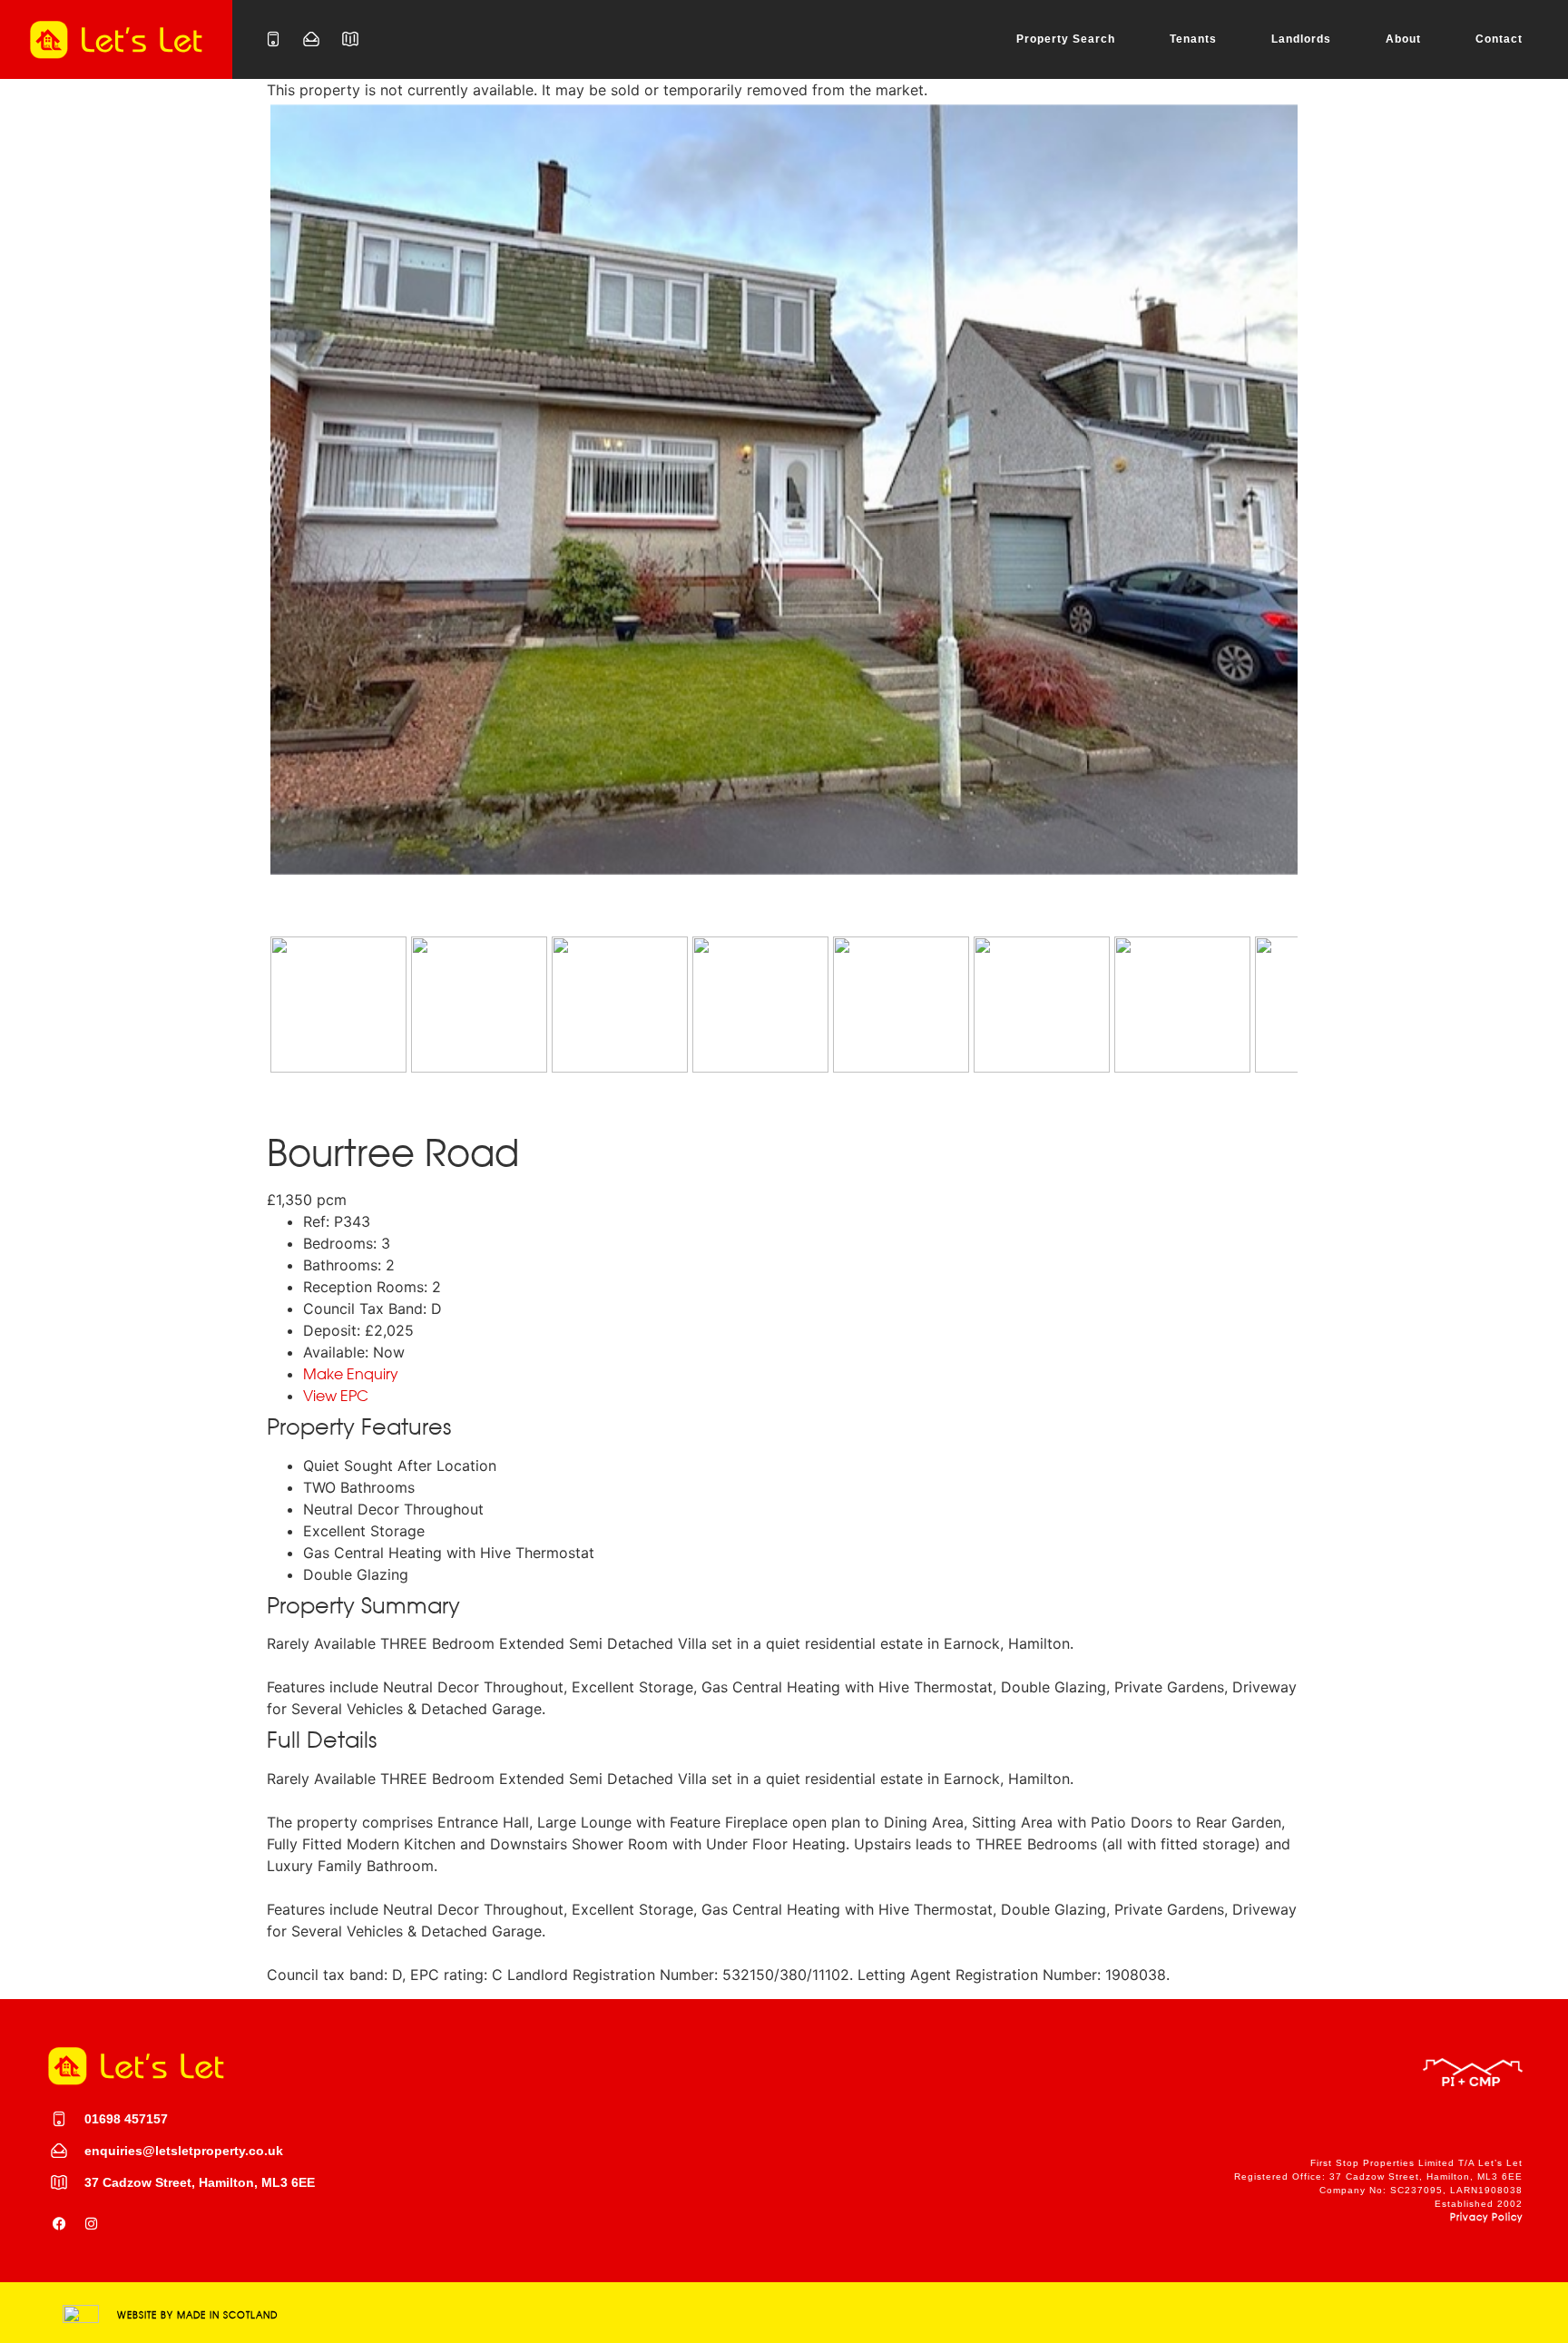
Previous (243, 506)
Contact (1499, 39)
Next (1327, 506)
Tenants (1193, 39)
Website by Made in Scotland (197, 2315)
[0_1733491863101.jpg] (784, 490)
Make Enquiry (351, 1374)
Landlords (1301, 39)
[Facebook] (59, 2223)
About (1403, 39)
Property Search (1066, 39)
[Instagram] (91, 2223)
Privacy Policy (1486, 2217)
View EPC (336, 1396)
